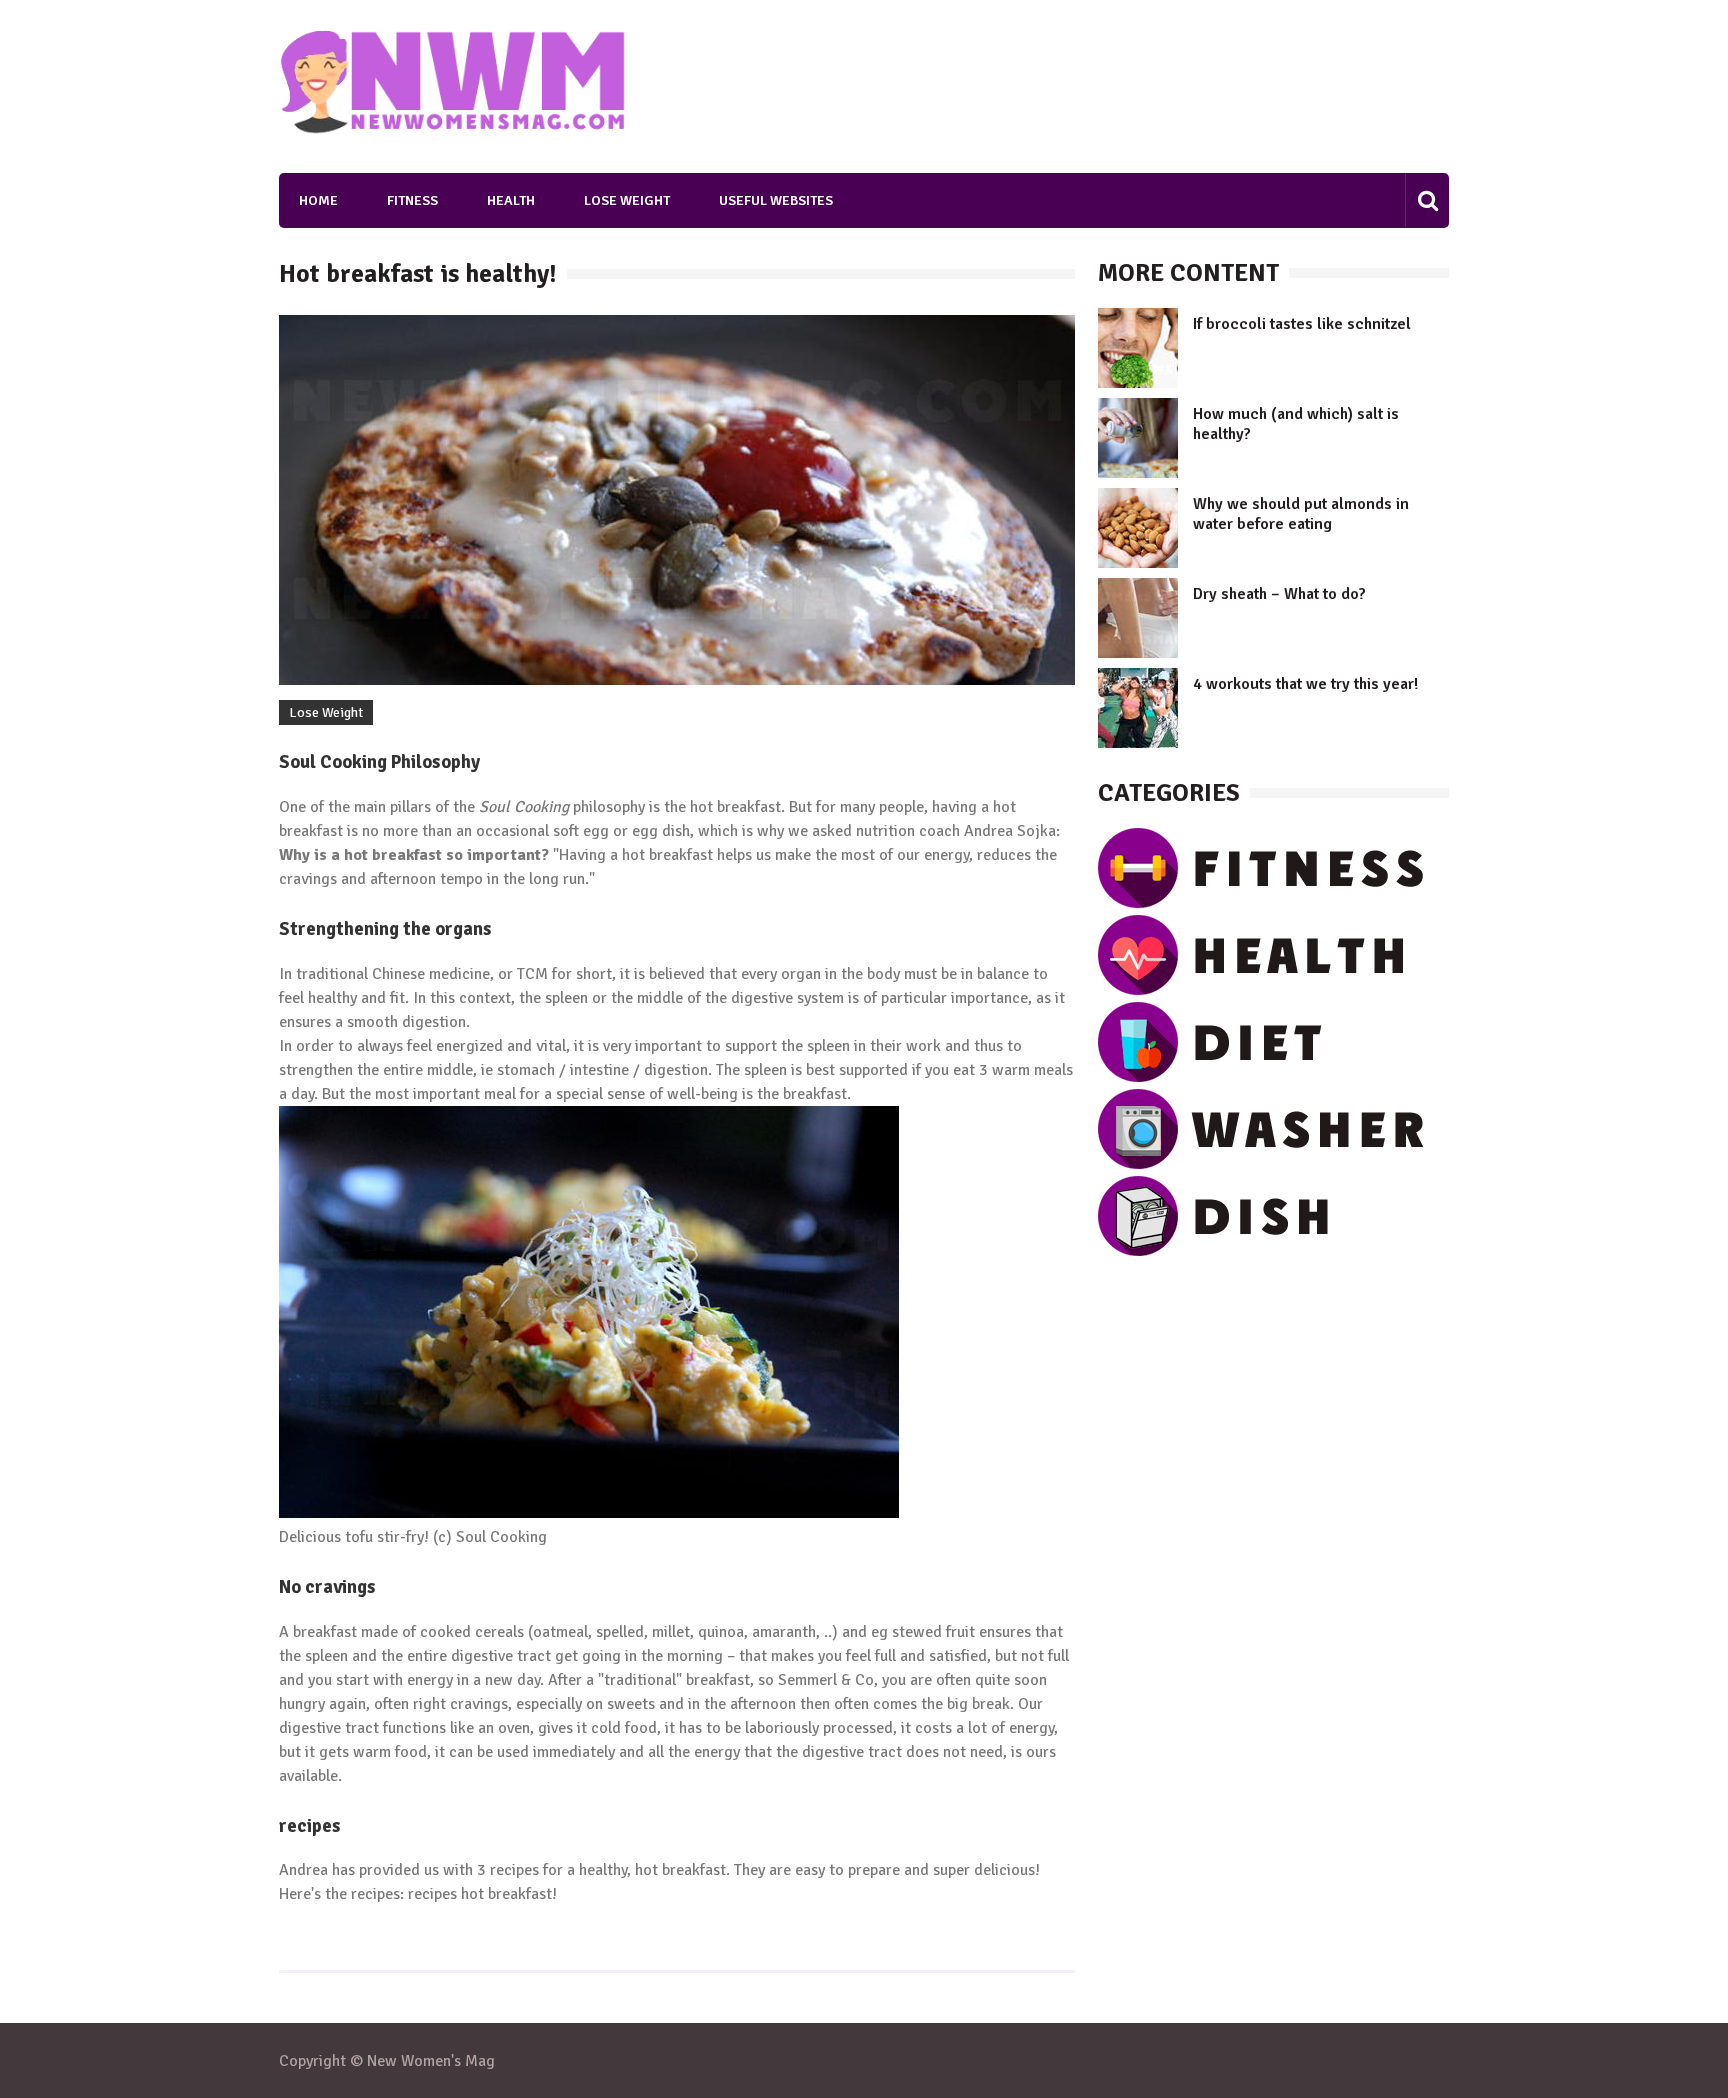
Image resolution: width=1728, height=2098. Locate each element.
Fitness (412, 200)
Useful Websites (776, 200)
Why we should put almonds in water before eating (1301, 514)
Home (318, 200)
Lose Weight (627, 200)
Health (511, 200)
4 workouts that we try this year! (1305, 684)
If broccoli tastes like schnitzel (1302, 324)
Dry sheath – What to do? (1279, 594)
